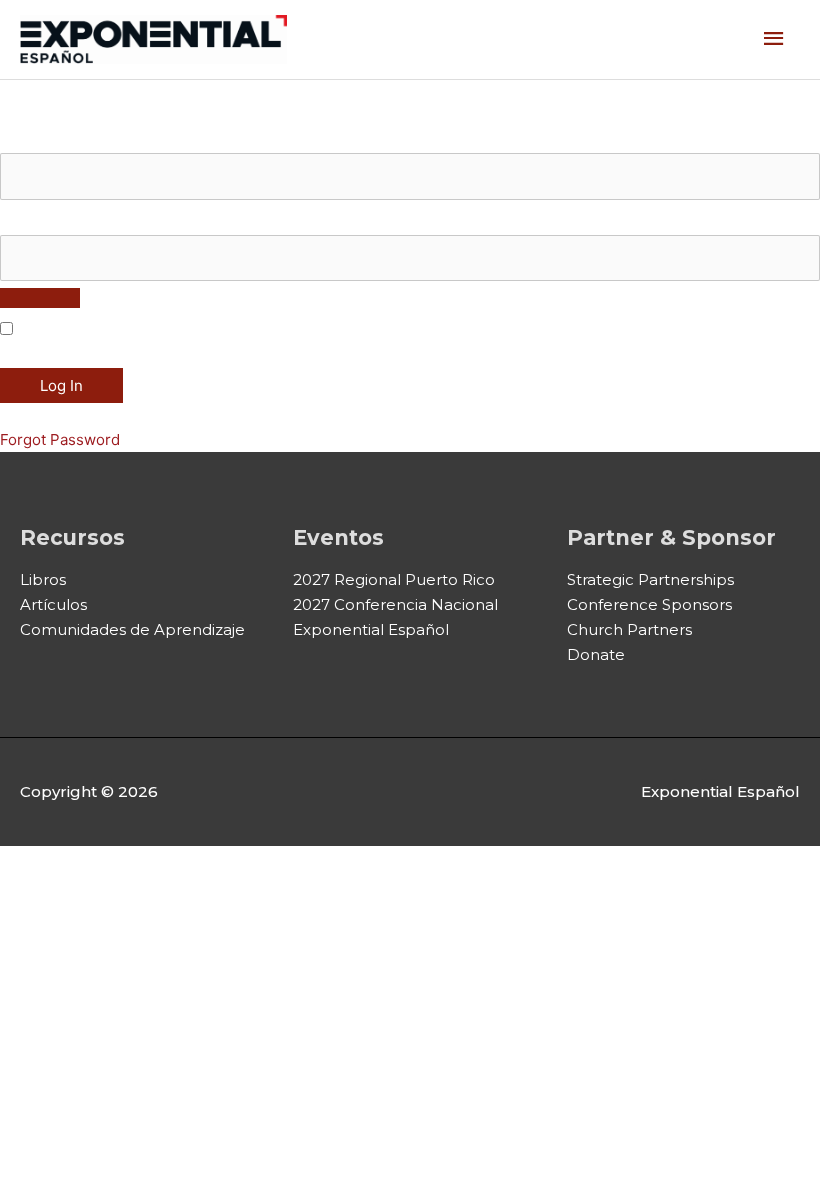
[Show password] (40, 298)
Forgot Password (60, 439)
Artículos (53, 604)
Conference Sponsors (649, 604)
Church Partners (629, 629)
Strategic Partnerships (650, 579)
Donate (596, 654)
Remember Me (67, 329)
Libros (43, 579)
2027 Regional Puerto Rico (394, 579)
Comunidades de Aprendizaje (132, 629)
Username (36, 139)
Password (35, 221)
